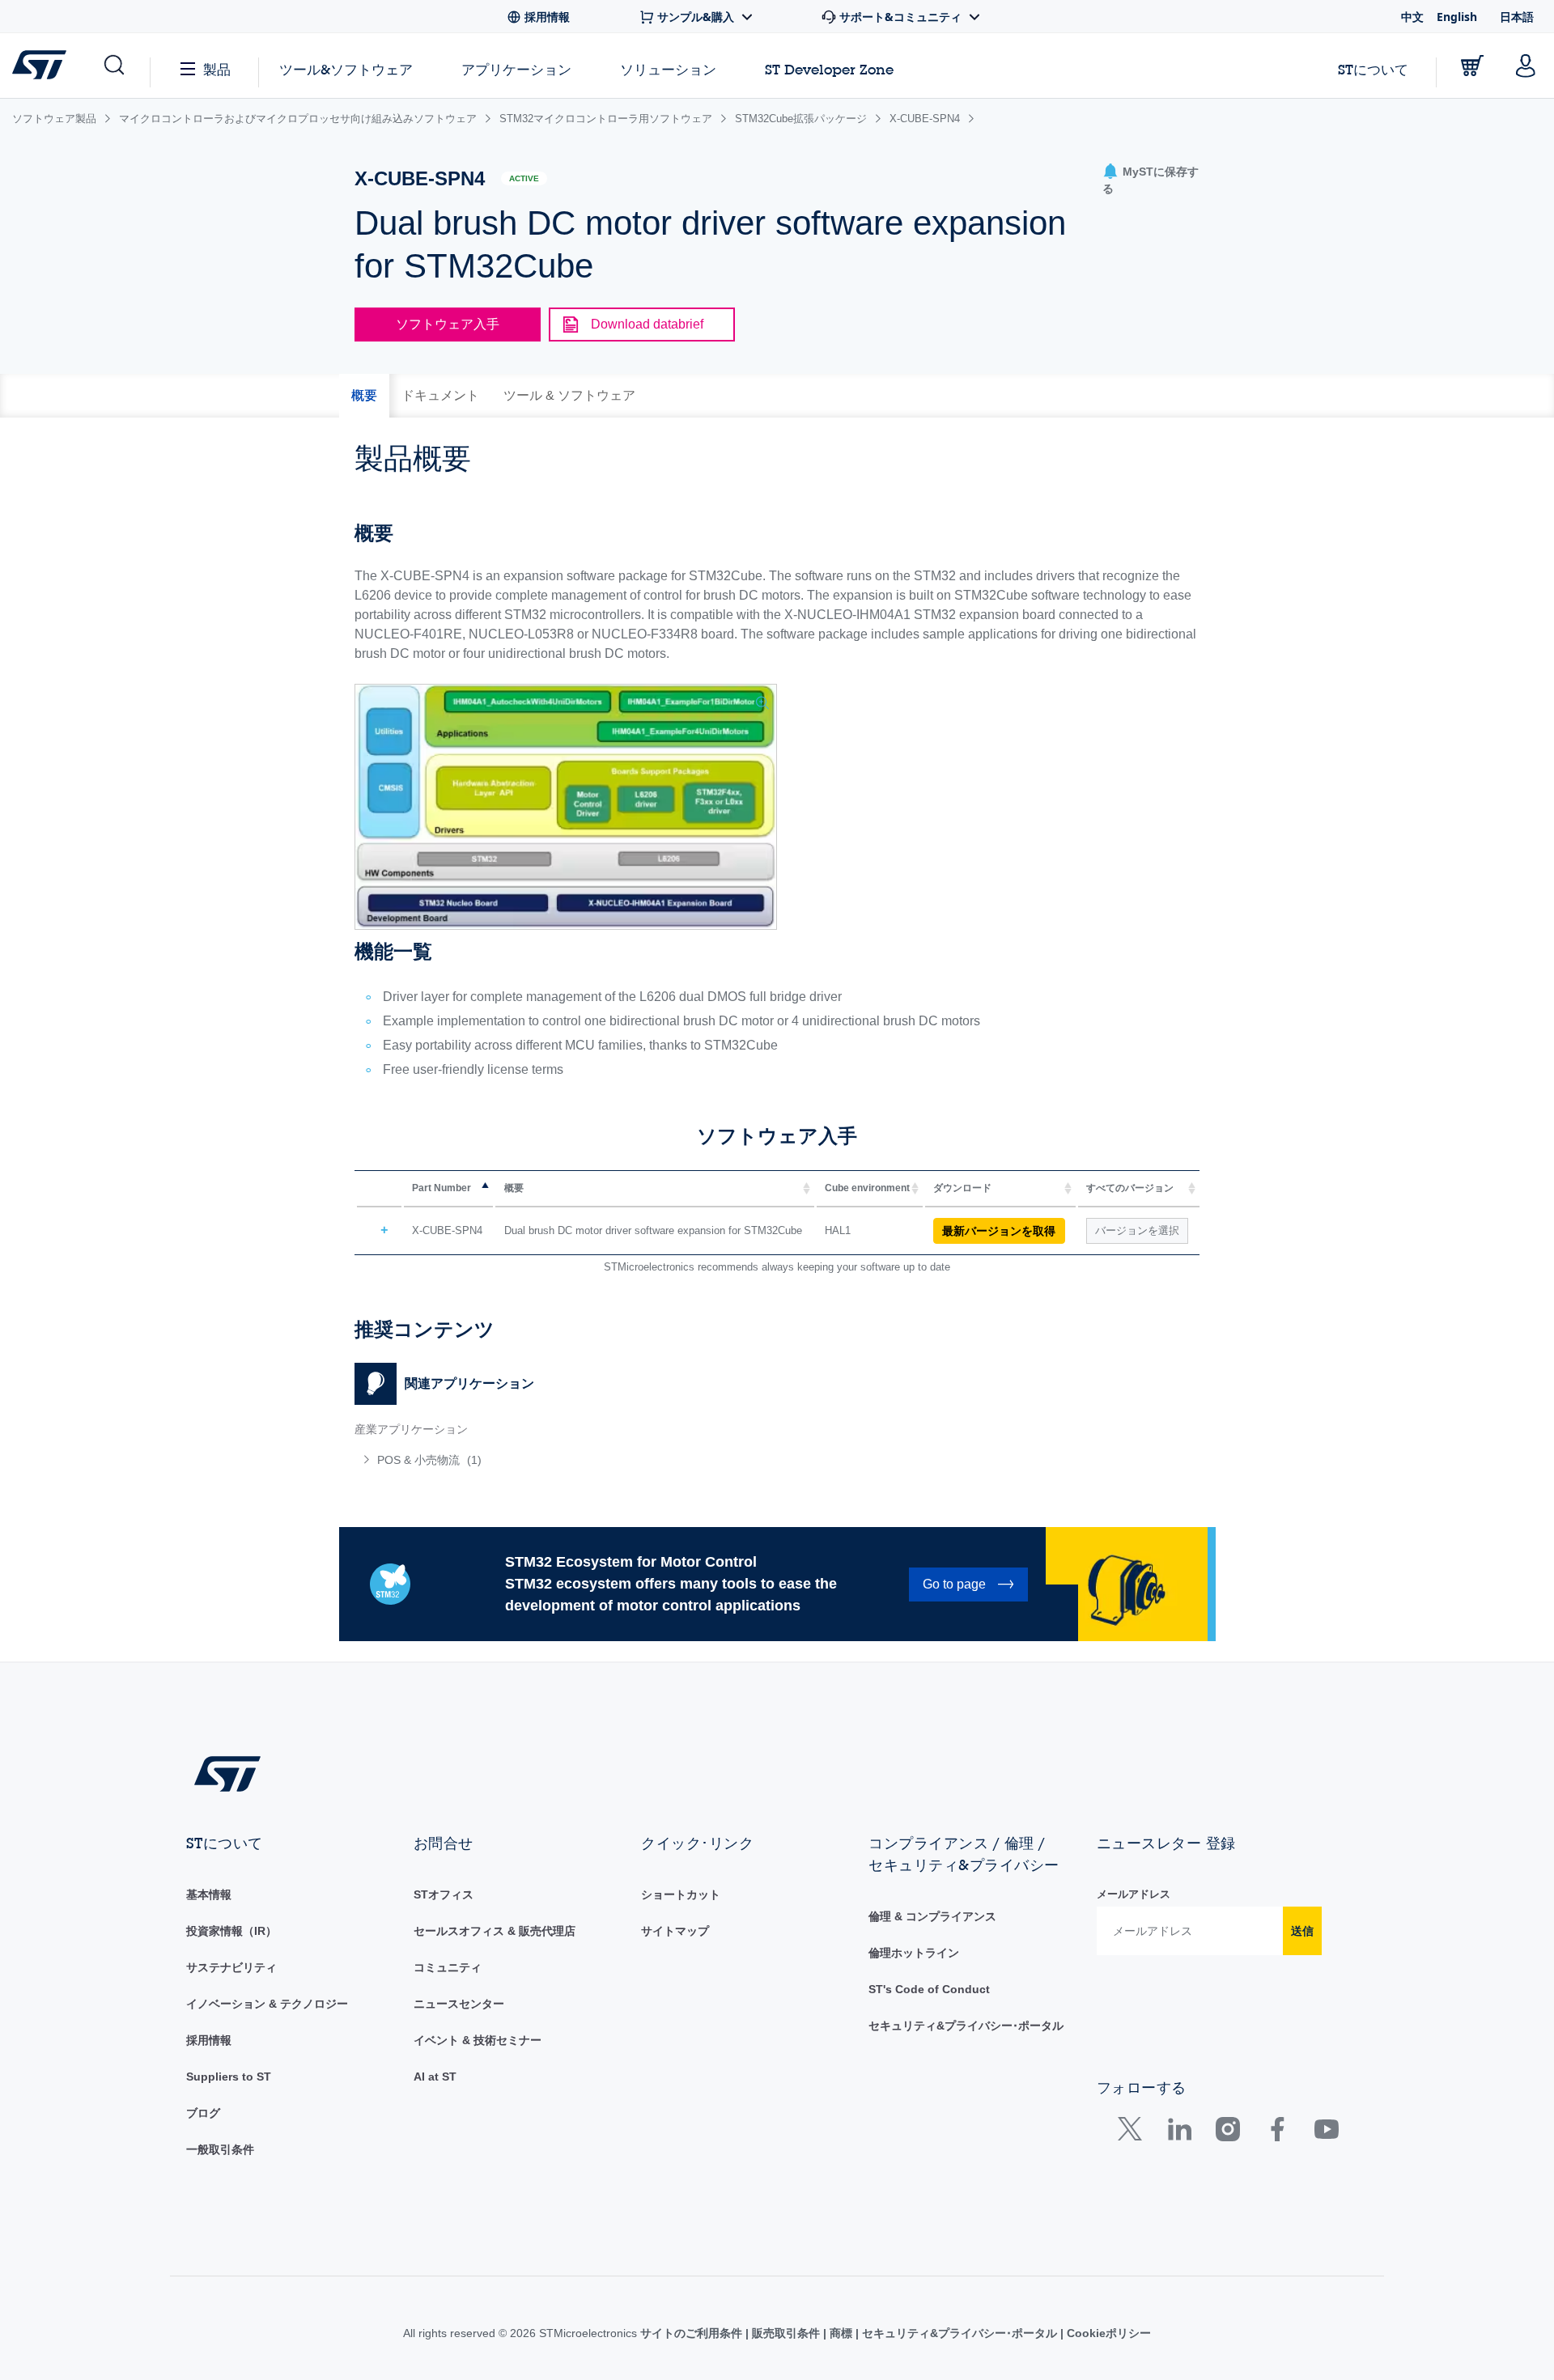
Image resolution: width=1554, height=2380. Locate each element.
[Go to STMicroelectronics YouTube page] (1326, 2133)
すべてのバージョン (1130, 1188)
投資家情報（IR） (231, 1931)
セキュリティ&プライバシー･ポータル (966, 2026)
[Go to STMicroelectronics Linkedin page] (1179, 2133)
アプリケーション (516, 69)
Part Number (442, 1188)
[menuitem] (558, 1460)
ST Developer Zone (829, 70)
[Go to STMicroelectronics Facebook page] (1277, 2133)
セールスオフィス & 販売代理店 (495, 1931)
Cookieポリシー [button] (1107, 2333)
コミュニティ (448, 1967)
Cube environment (867, 1188)
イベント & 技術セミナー (478, 2040)
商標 (841, 2333)
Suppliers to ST (229, 2077)
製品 (217, 69)
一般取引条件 (220, 2149)
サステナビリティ (231, 1967)
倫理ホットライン (914, 1953)
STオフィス (444, 1894)
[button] (113, 66)
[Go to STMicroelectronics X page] (1134, 2133)
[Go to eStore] (1472, 66)
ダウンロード (962, 1188)
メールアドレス (1134, 1894)
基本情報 (209, 1894)
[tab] (364, 396)
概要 (514, 1188)
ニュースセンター (459, 2004)
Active (524, 178)
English (1457, 17)
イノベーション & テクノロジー (267, 2004)
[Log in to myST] (1526, 66)
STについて (1373, 69)
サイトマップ (675, 1931)
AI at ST (435, 2077)
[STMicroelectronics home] (42, 65)
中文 (1412, 17)
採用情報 (209, 2040)
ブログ (203, 2113)
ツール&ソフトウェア (346, 69)
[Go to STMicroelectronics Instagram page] (1227, 2133)
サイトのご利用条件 (693, 2333)
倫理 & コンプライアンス (932, 1916)
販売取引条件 (786, 2333)
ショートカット (681, 1894)
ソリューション (668, 69)
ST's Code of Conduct (929, 1989)
